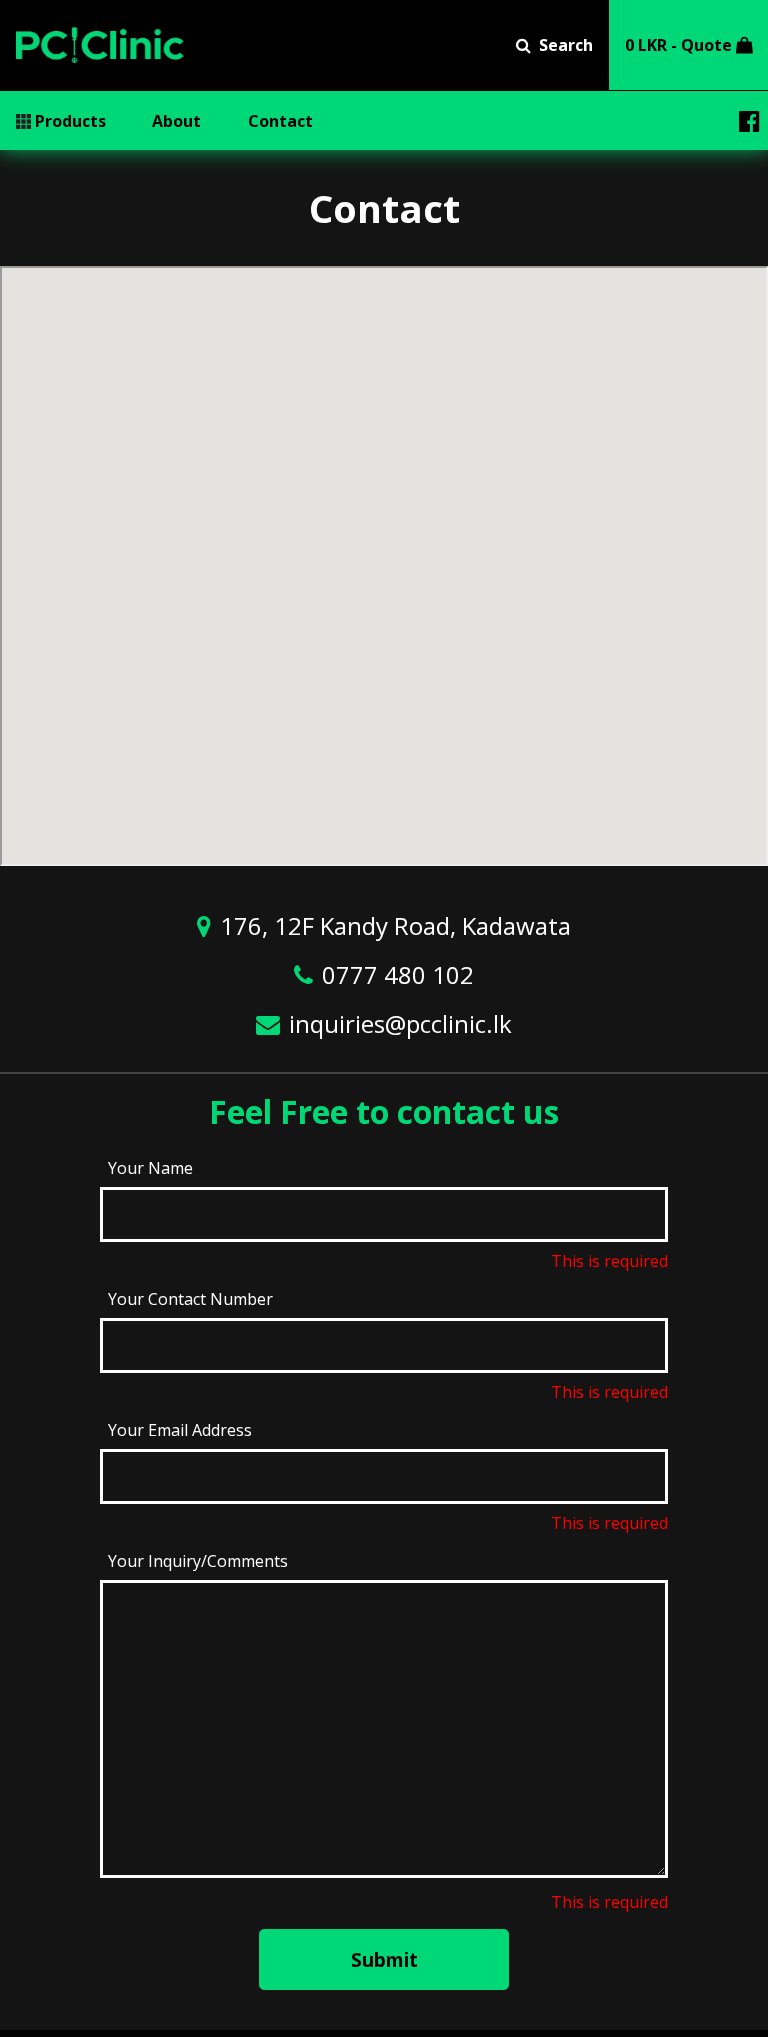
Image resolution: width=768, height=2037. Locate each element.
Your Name (150, 1168)
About (176, 121)
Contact (280, 121)
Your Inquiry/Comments (198, 1561)
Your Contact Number (190, 1299)
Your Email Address (180, 1430)
